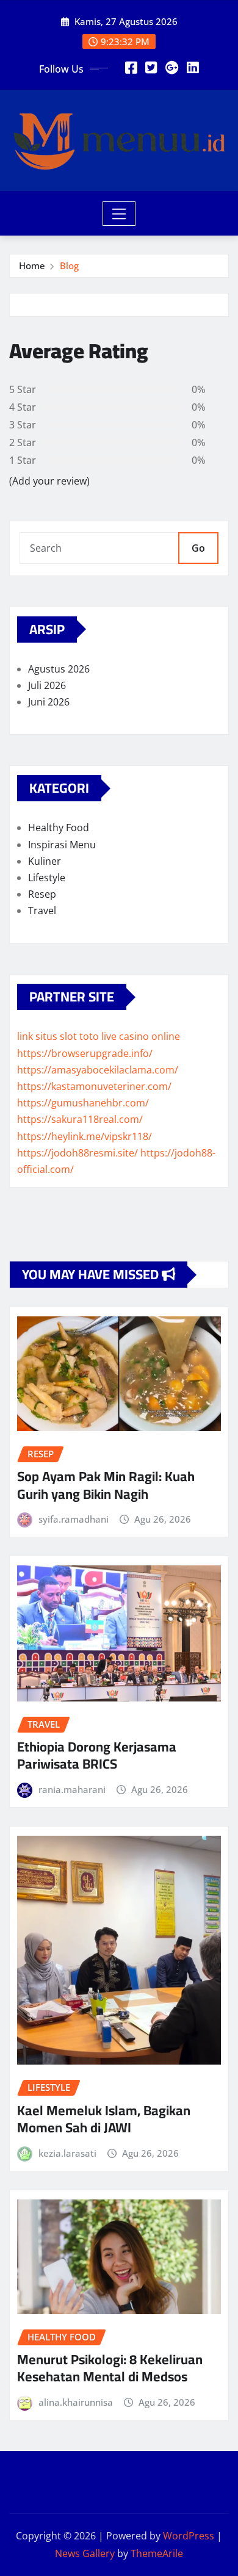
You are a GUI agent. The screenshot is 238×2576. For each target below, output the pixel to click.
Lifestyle (47, 878)
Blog (69, 265)
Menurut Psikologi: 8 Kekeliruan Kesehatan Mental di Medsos (110, 2368)
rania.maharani (72, 1789)
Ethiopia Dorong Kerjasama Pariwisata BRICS (97, 1755)
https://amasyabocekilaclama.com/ (98, 1070)
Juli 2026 (47, 685)
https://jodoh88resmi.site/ (78, 1153)
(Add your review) (49, 481)
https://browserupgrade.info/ (85, 1053)
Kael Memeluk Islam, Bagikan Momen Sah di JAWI (104, 2119)
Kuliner (45, 861)
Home (32, 265)
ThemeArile (157, 2553)
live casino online (141, 1036)
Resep (42, 894)
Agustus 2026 (59, 669)
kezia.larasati (67, 2153)
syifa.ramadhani (74, 1519)
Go (198, 548)
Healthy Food (59, 828)
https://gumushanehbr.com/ (83, 1103)
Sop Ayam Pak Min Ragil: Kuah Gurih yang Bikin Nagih (106, 1485)
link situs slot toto (58, 1036)
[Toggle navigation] (119, 214)
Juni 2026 (49, 702)
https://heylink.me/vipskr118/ (85, 1136)
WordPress (189, 2536)
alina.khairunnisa (76, 2402)
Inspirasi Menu (62, 845)
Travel (42, 911)
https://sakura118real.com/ (80, 1119)
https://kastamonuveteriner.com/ (94, 1086)
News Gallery (85, 2553)
